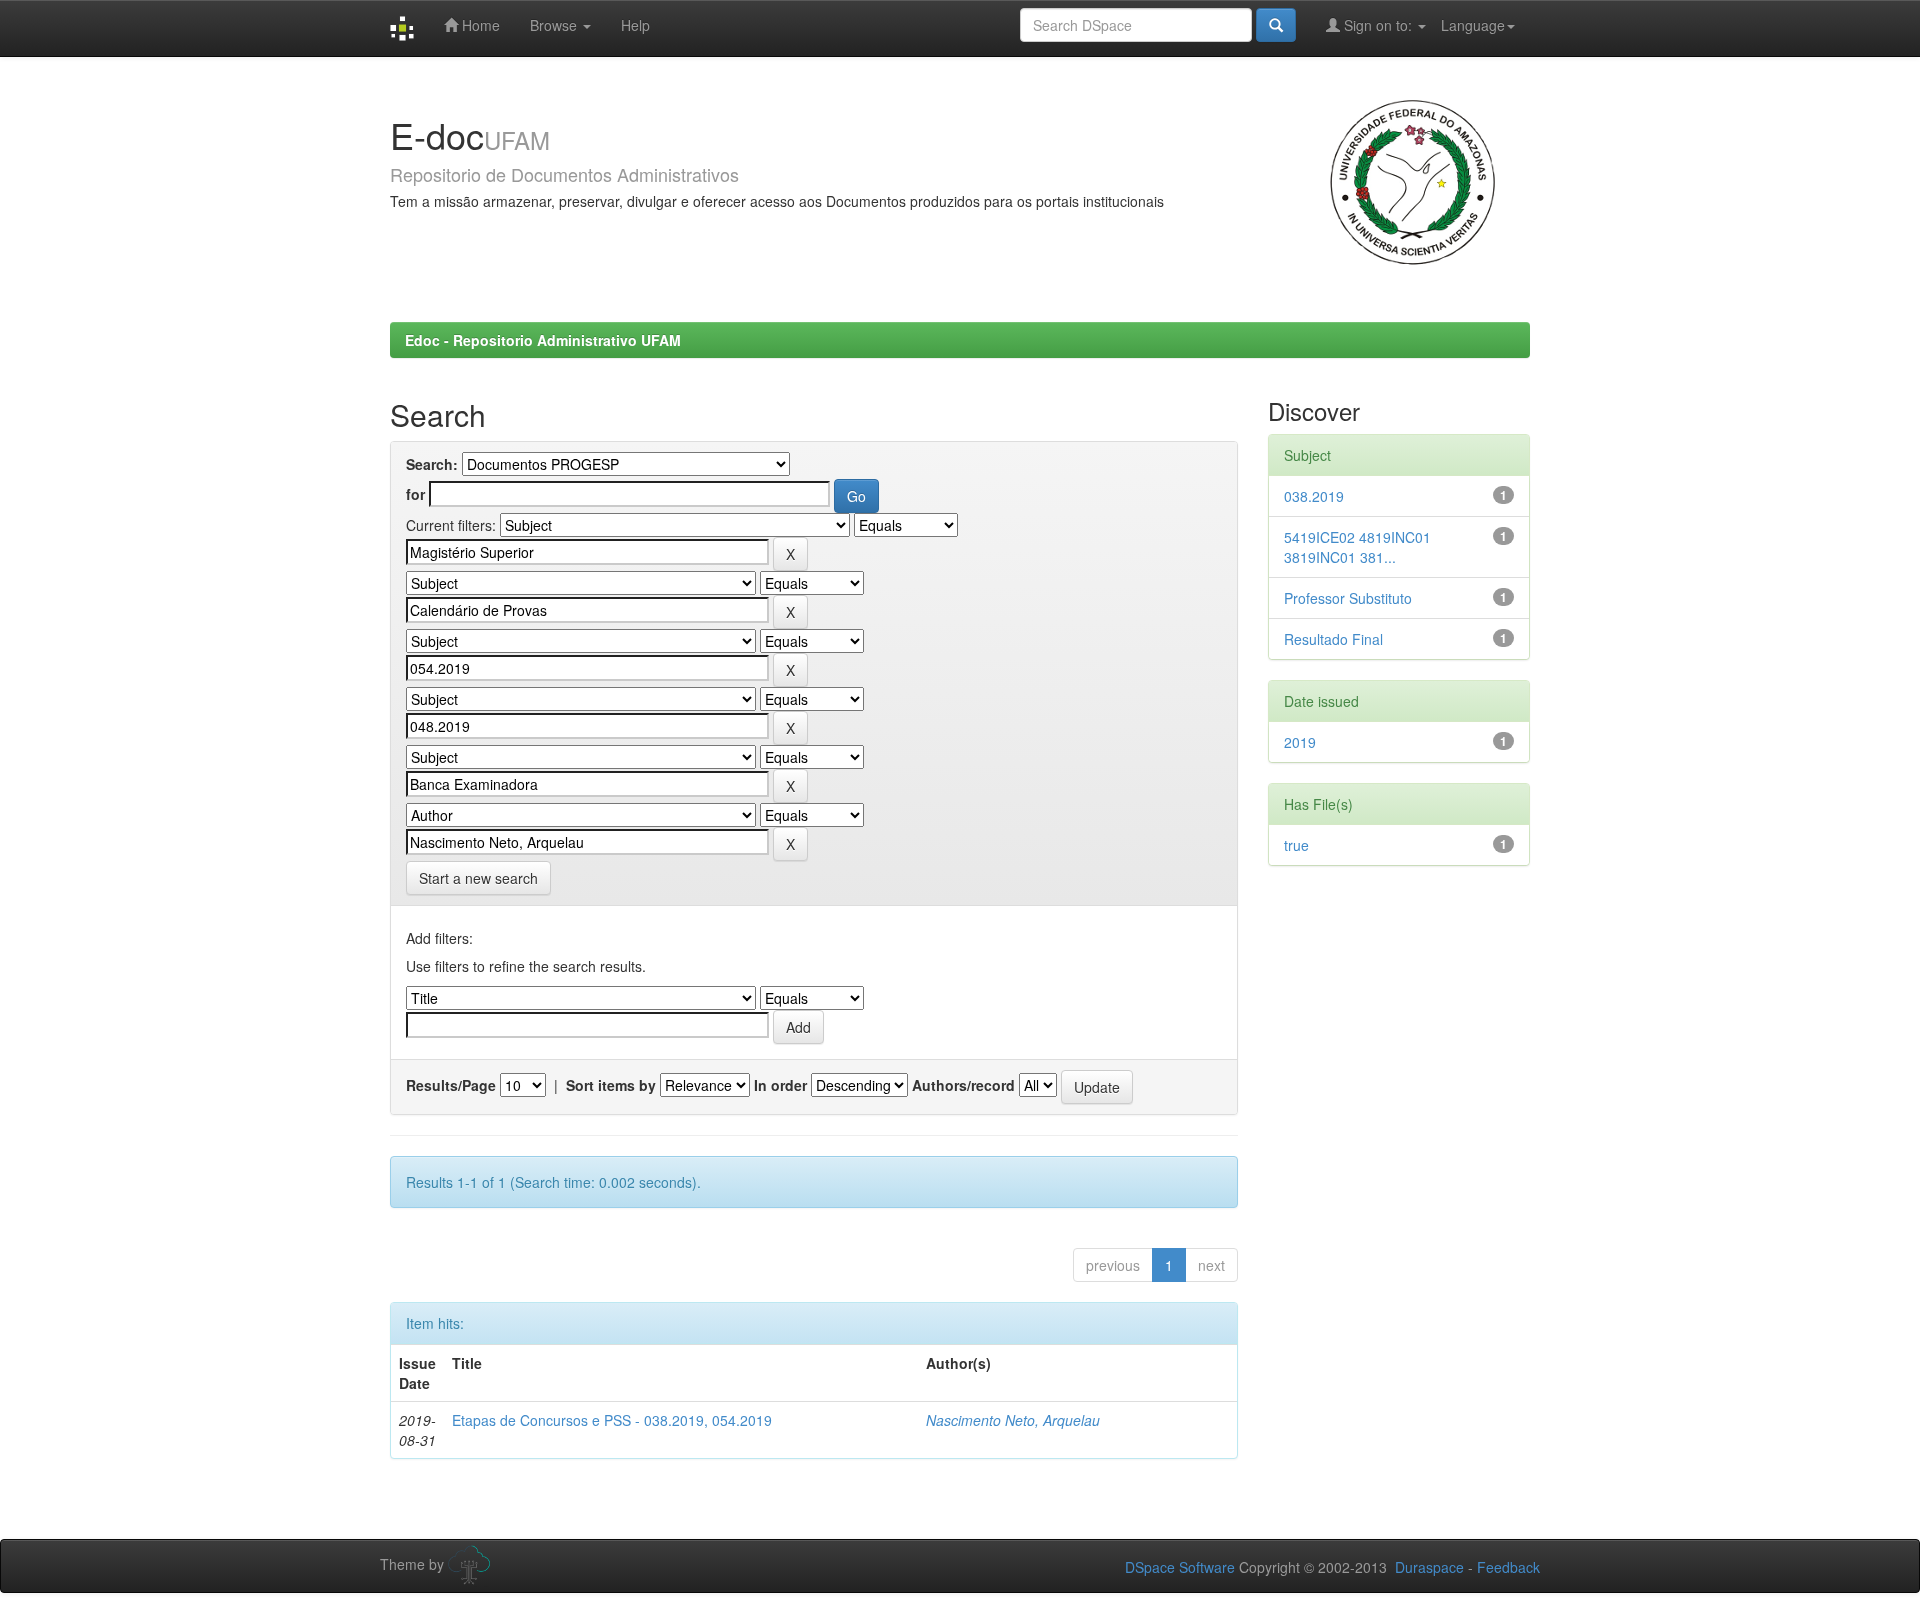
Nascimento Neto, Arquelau (1013, 1420)
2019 (1300, 742)
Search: (432, 464)
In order (780, 1085)
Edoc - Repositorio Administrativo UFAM (543, 340)
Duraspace (1429, 1567)
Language (1473, 25)
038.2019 (1314, 496)
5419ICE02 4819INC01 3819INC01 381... (1357, 547)
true (1296, 845)
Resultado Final (1333, 639)
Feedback (1508, 1567)
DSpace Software (1180, 1567)
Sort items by (611, 1085)
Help (635, 25)
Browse (555, 25)
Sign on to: (1378, 25)
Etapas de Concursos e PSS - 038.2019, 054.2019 (612, 1420)
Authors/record (963, 1085)
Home (479, 25)
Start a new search (478, 878)
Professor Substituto (1348, 598)
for (415, 494)
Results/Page (451, 1085)
